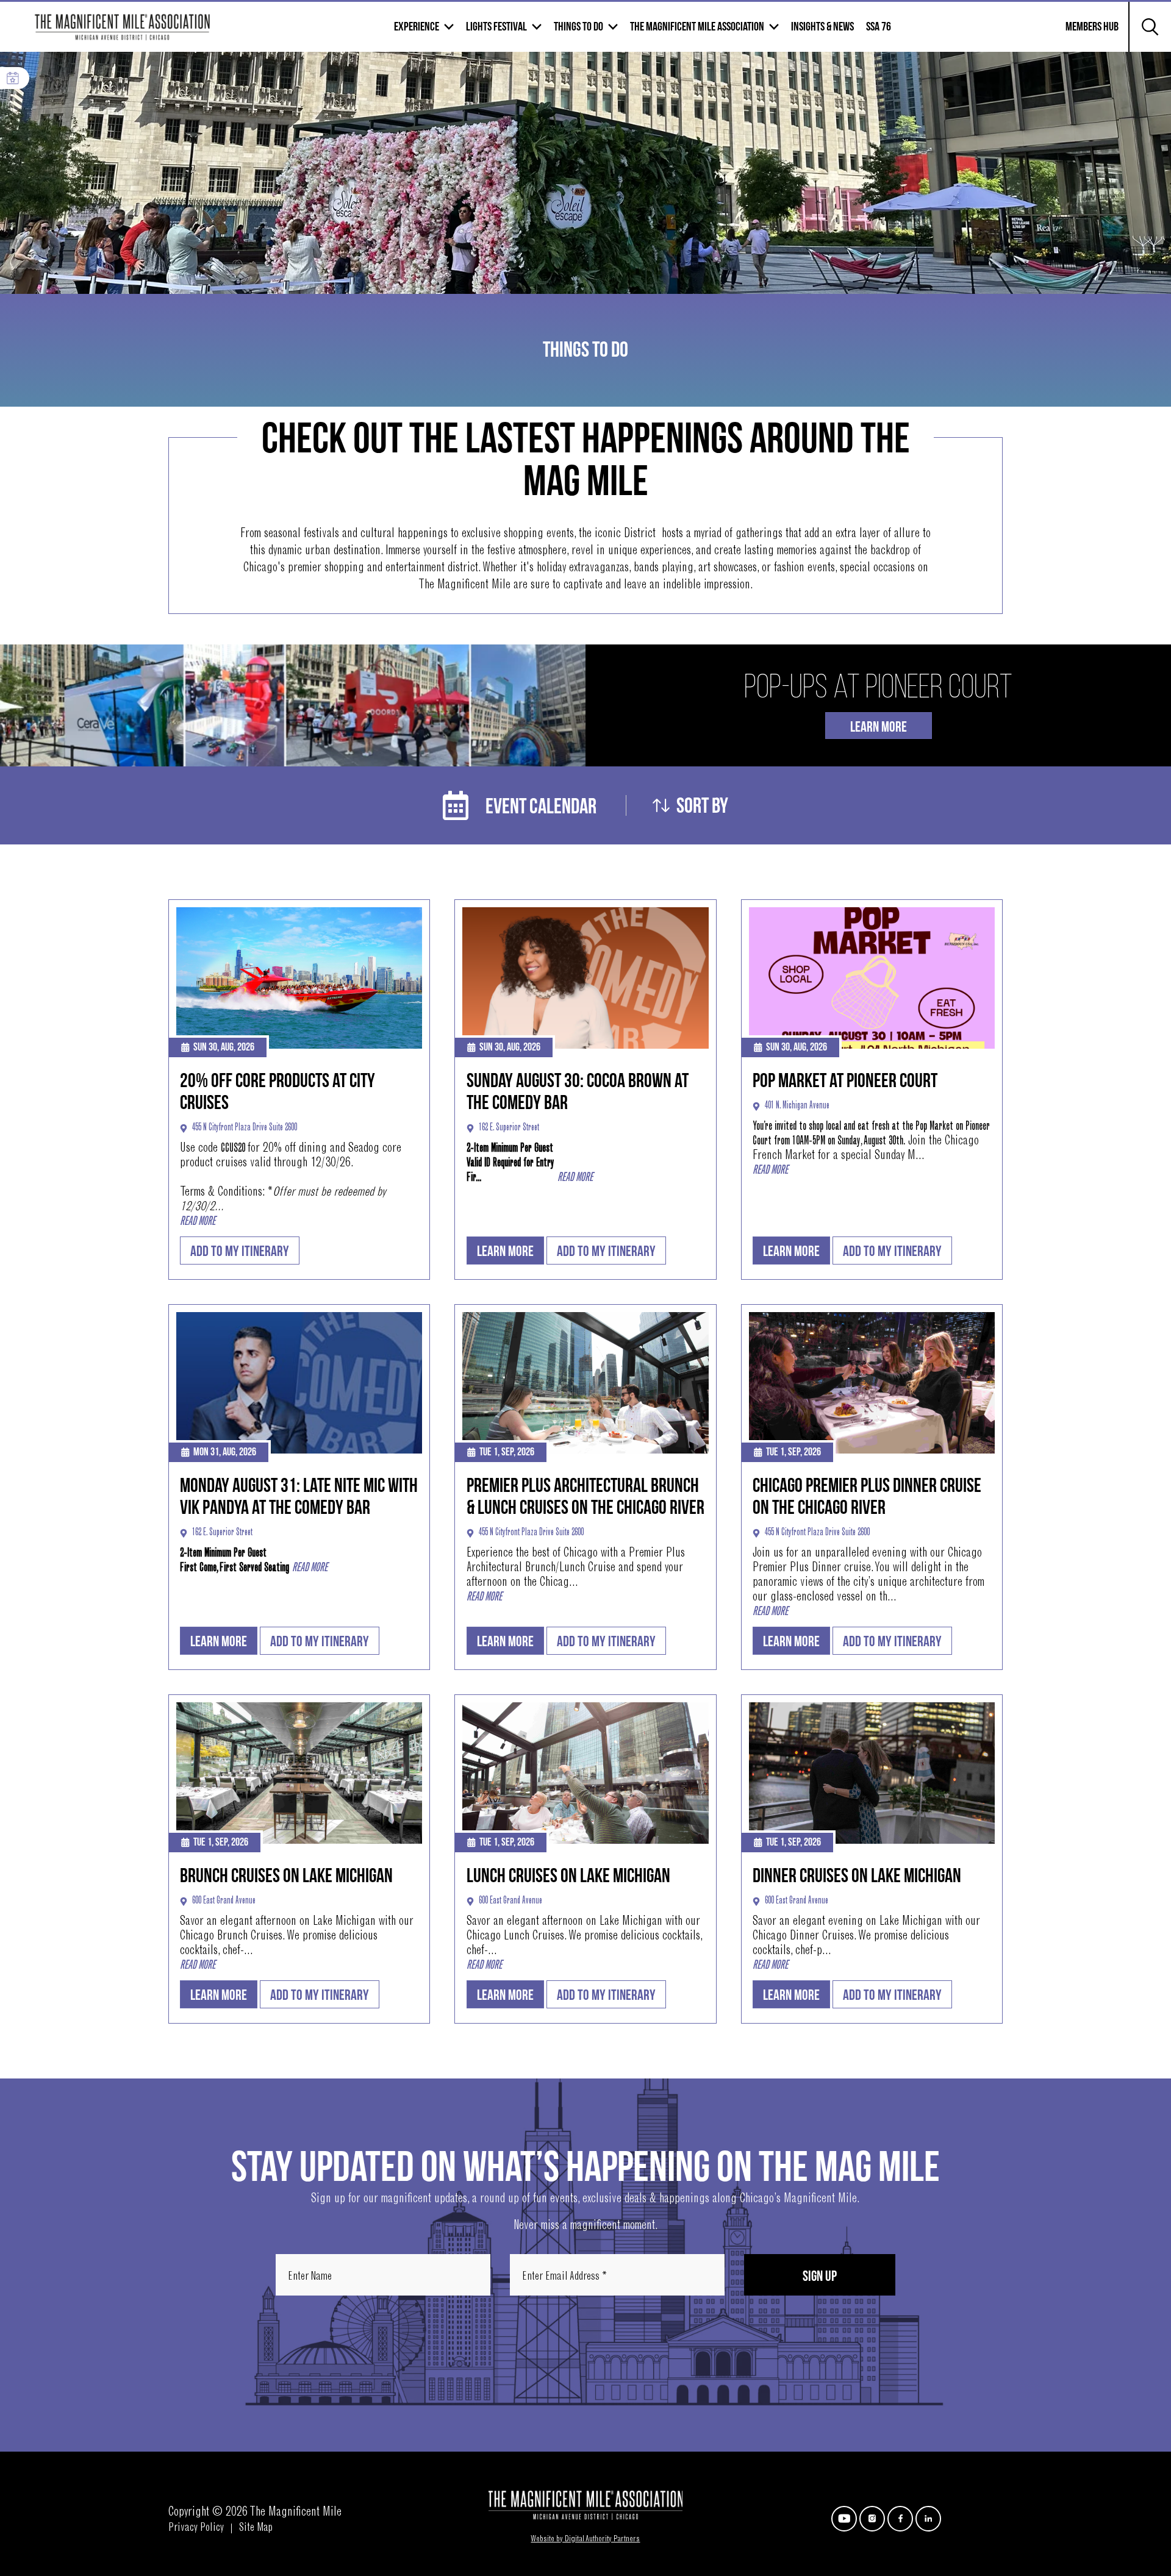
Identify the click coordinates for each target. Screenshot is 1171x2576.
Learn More (879, 727)
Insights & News (822, 27)
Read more (198, 1222)
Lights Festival (496, 27)
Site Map (256, 2528)
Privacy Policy (196, 2528)
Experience (417, 27)
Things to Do (578, 27)
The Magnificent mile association (697, 27)
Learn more (505, 1251)
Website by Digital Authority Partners (585, 2539)
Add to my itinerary (240, 1251)
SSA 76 (879, 27)
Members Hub (1085, 34)
